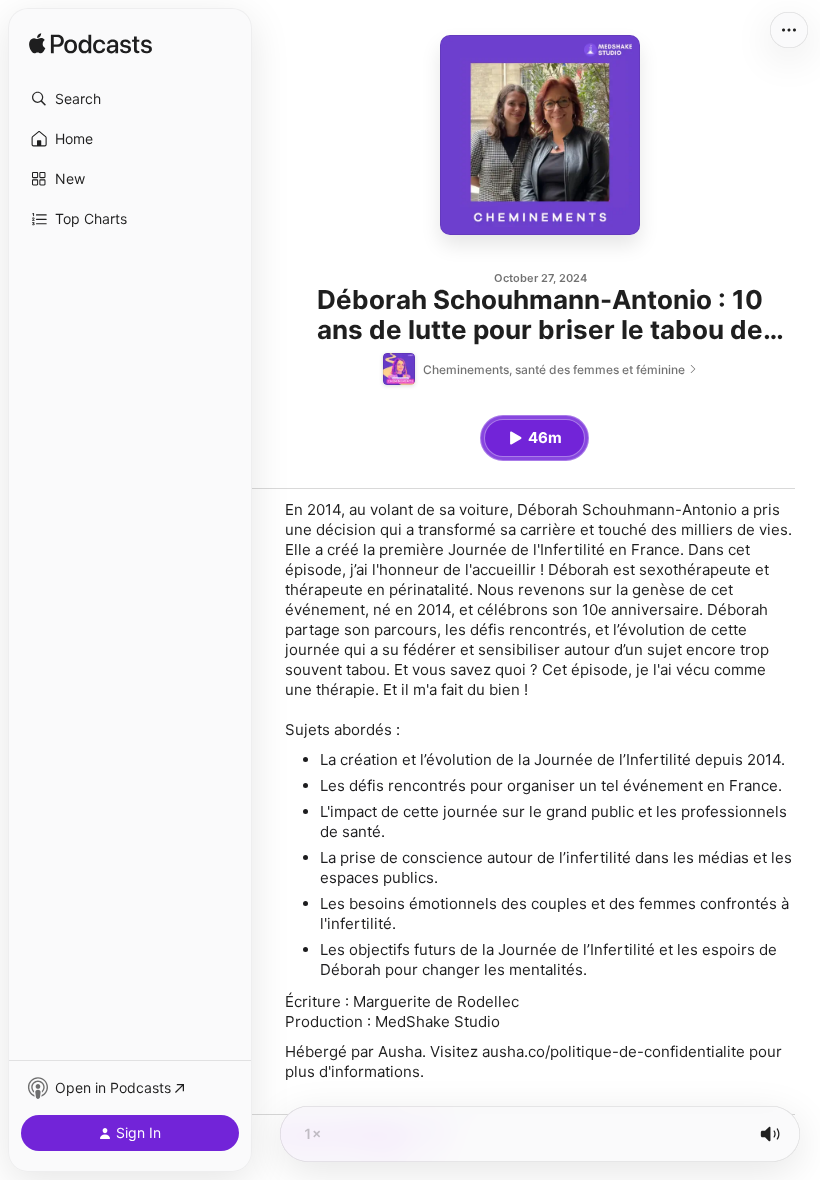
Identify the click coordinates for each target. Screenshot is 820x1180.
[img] (90, 45)
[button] (130, 99)
